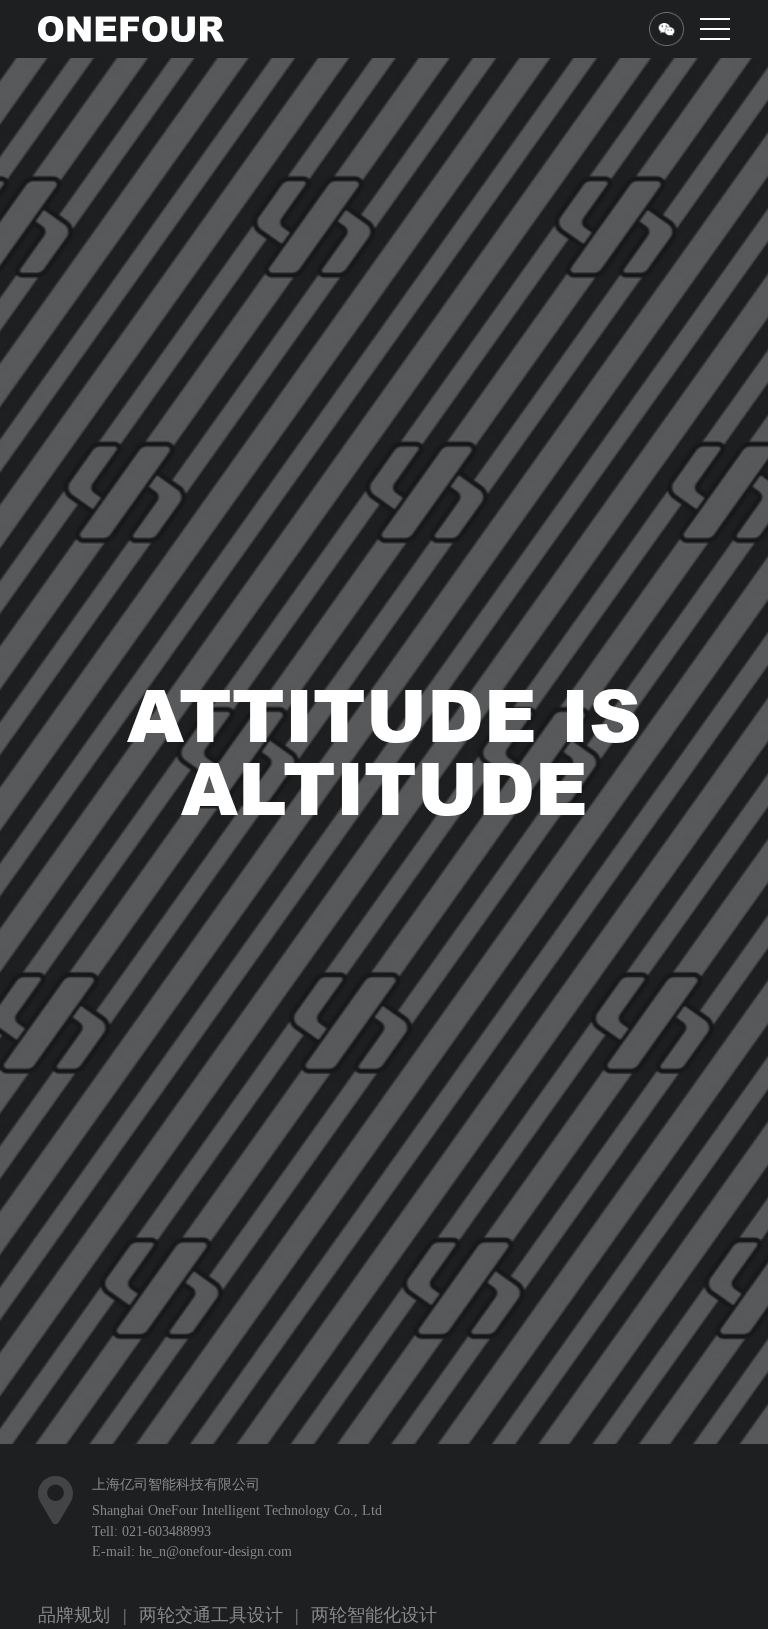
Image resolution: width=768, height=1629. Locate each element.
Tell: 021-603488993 (151, 1603)
